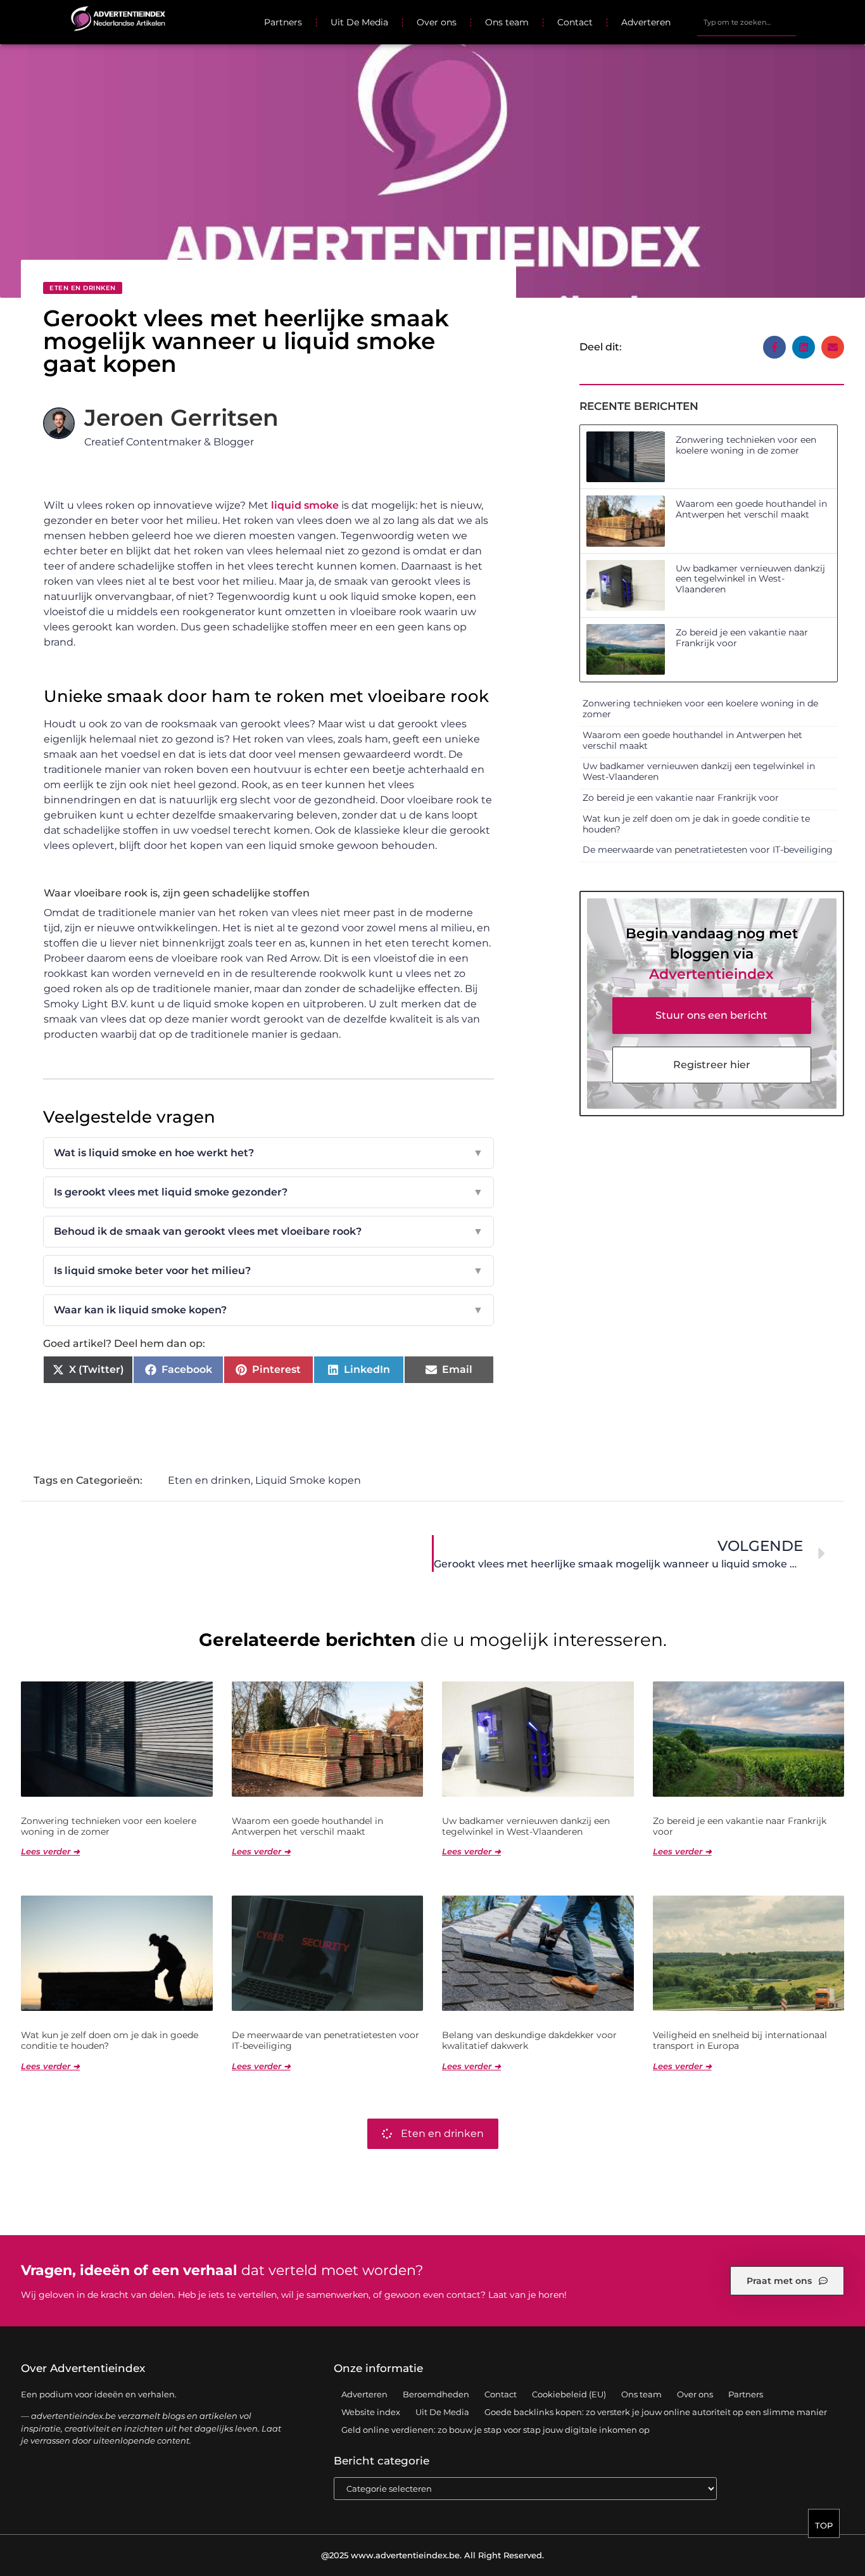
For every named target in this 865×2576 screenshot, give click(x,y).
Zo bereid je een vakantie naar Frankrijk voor (742, 638)
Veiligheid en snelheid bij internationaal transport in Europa (740, 2040)
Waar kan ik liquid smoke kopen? (268, 1310)
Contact (575, 22)
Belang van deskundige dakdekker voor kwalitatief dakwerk (529, 2040)
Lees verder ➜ (50, 1851)
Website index (371, 2412)
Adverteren (646, 22)
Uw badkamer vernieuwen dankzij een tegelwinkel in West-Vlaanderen (750, 579)
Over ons (437, 22)
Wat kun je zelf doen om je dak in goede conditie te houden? (696, 824)
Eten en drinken (83, 288)
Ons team (507, 22)
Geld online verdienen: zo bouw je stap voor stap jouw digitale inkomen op (496, 2430)
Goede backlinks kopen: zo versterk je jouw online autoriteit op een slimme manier (656, 2412)
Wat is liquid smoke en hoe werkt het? (268, 1153)
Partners (283, 22)
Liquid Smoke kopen (308, 1480)
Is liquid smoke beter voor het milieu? (268, 1271)
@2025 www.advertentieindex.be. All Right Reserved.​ (432, 2555)
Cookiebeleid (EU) (569, 2394)
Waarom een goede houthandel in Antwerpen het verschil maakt (751, 509)
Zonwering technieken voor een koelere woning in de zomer (746, 445)
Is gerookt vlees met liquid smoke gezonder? (268, 1192)
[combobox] (746, 22)
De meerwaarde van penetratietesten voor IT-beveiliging (708, 850)
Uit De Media (359, 22)
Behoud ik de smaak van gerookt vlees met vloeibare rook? (268, 1231)
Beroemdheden (436, 2394)
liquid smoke (305, 505)
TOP (824, 2525)
